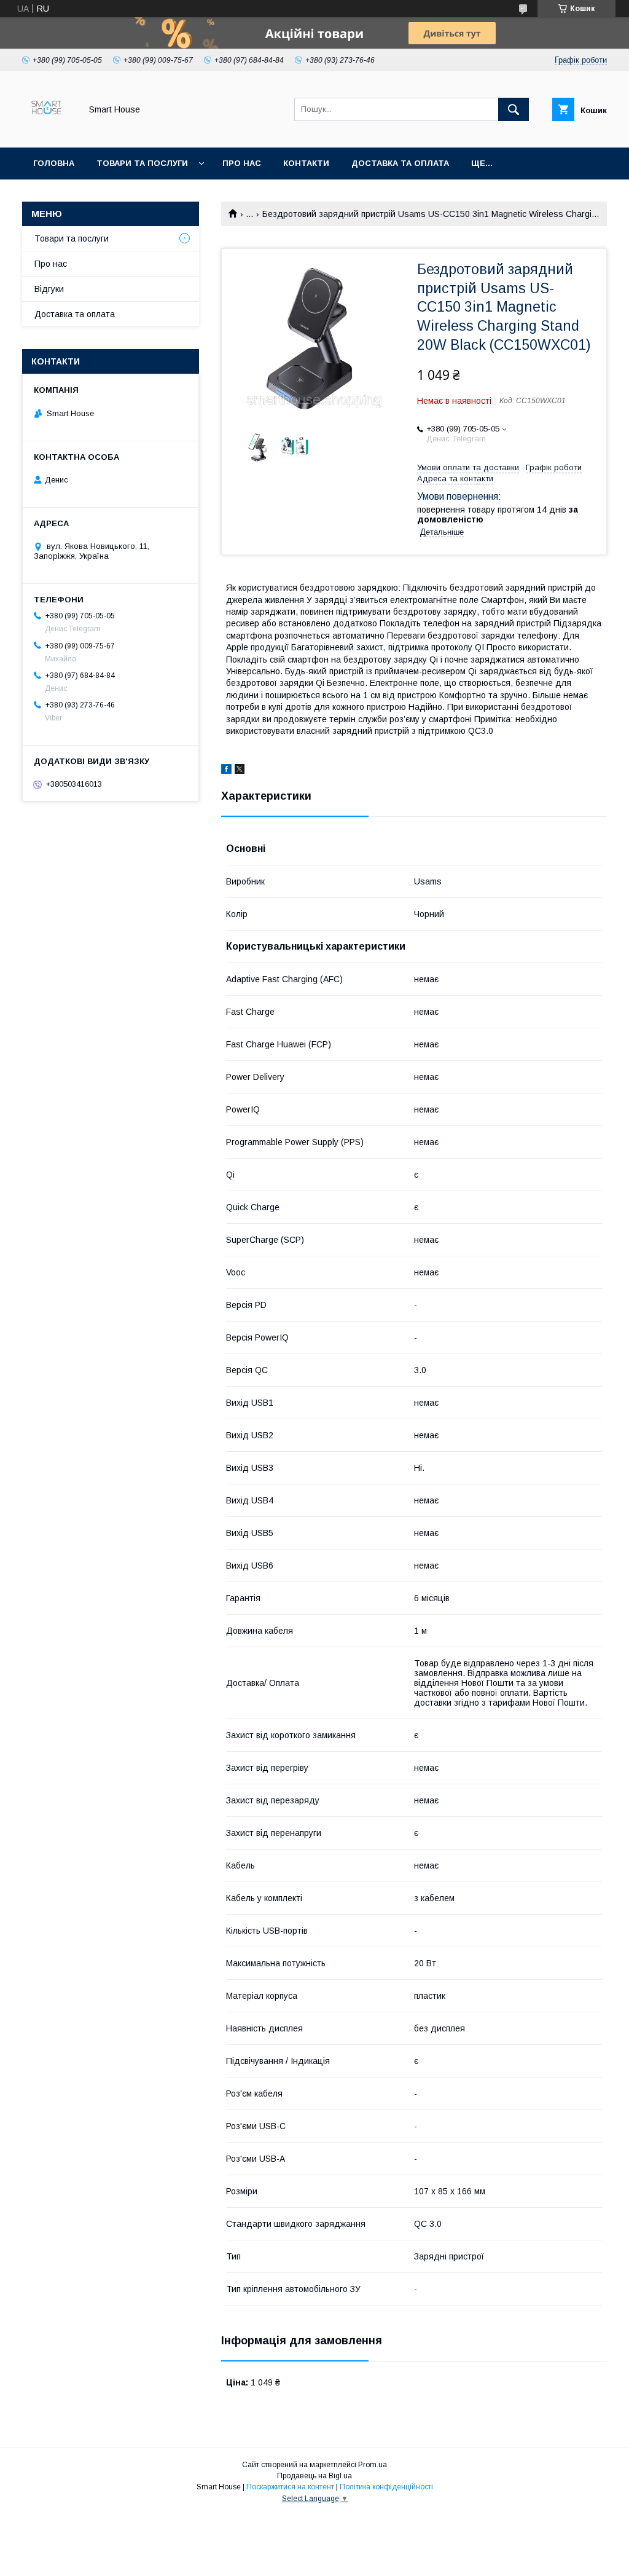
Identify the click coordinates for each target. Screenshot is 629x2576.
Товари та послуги (142, 163)
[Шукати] (514, 109)
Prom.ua (373, 2465)
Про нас (242, 163)
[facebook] (226, 771)
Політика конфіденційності (386, 2487)
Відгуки (49, 289)
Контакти (306, 163)
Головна (54, 163)
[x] (240, 771)
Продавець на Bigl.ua (314, 2476)
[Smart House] (48, 132)
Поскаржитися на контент (290, 2487)
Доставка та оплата (400, 163)
